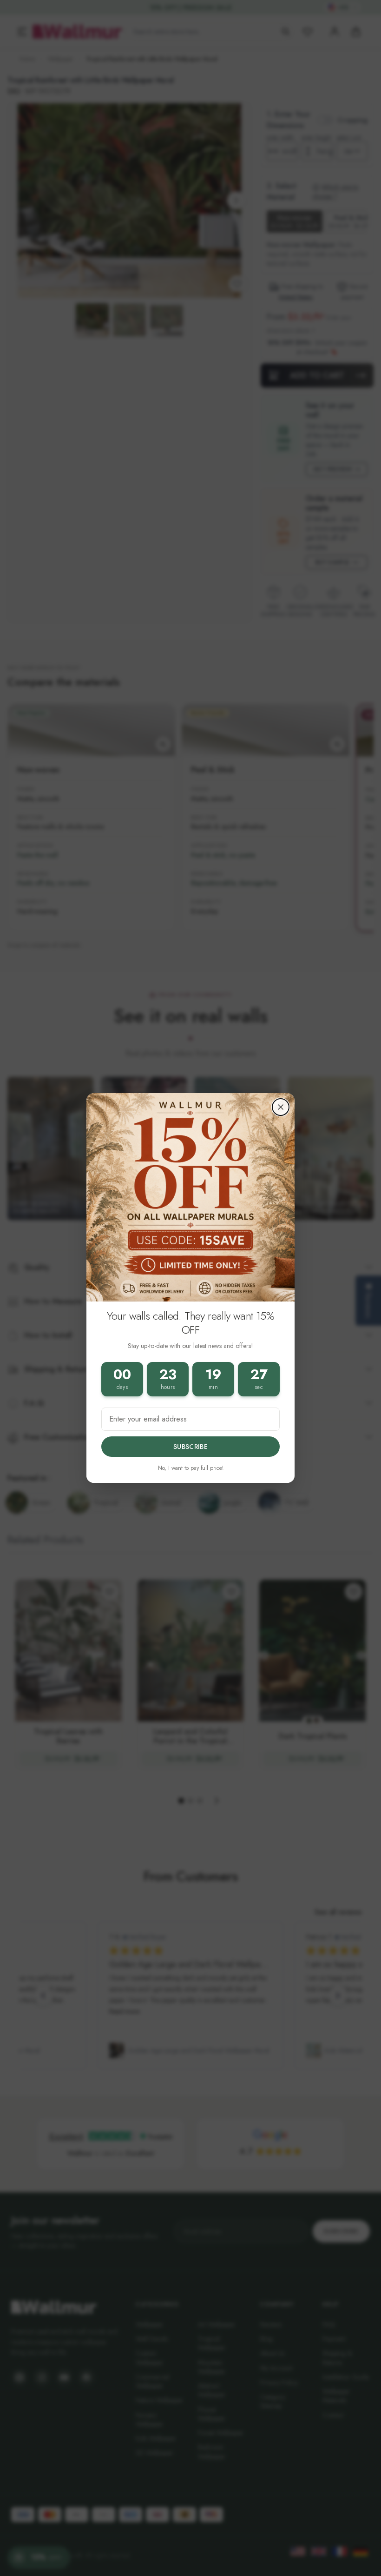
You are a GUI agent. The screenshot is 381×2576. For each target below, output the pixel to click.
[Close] (281, 1107)
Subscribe (190, 1447)
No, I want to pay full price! (191, 1468)
